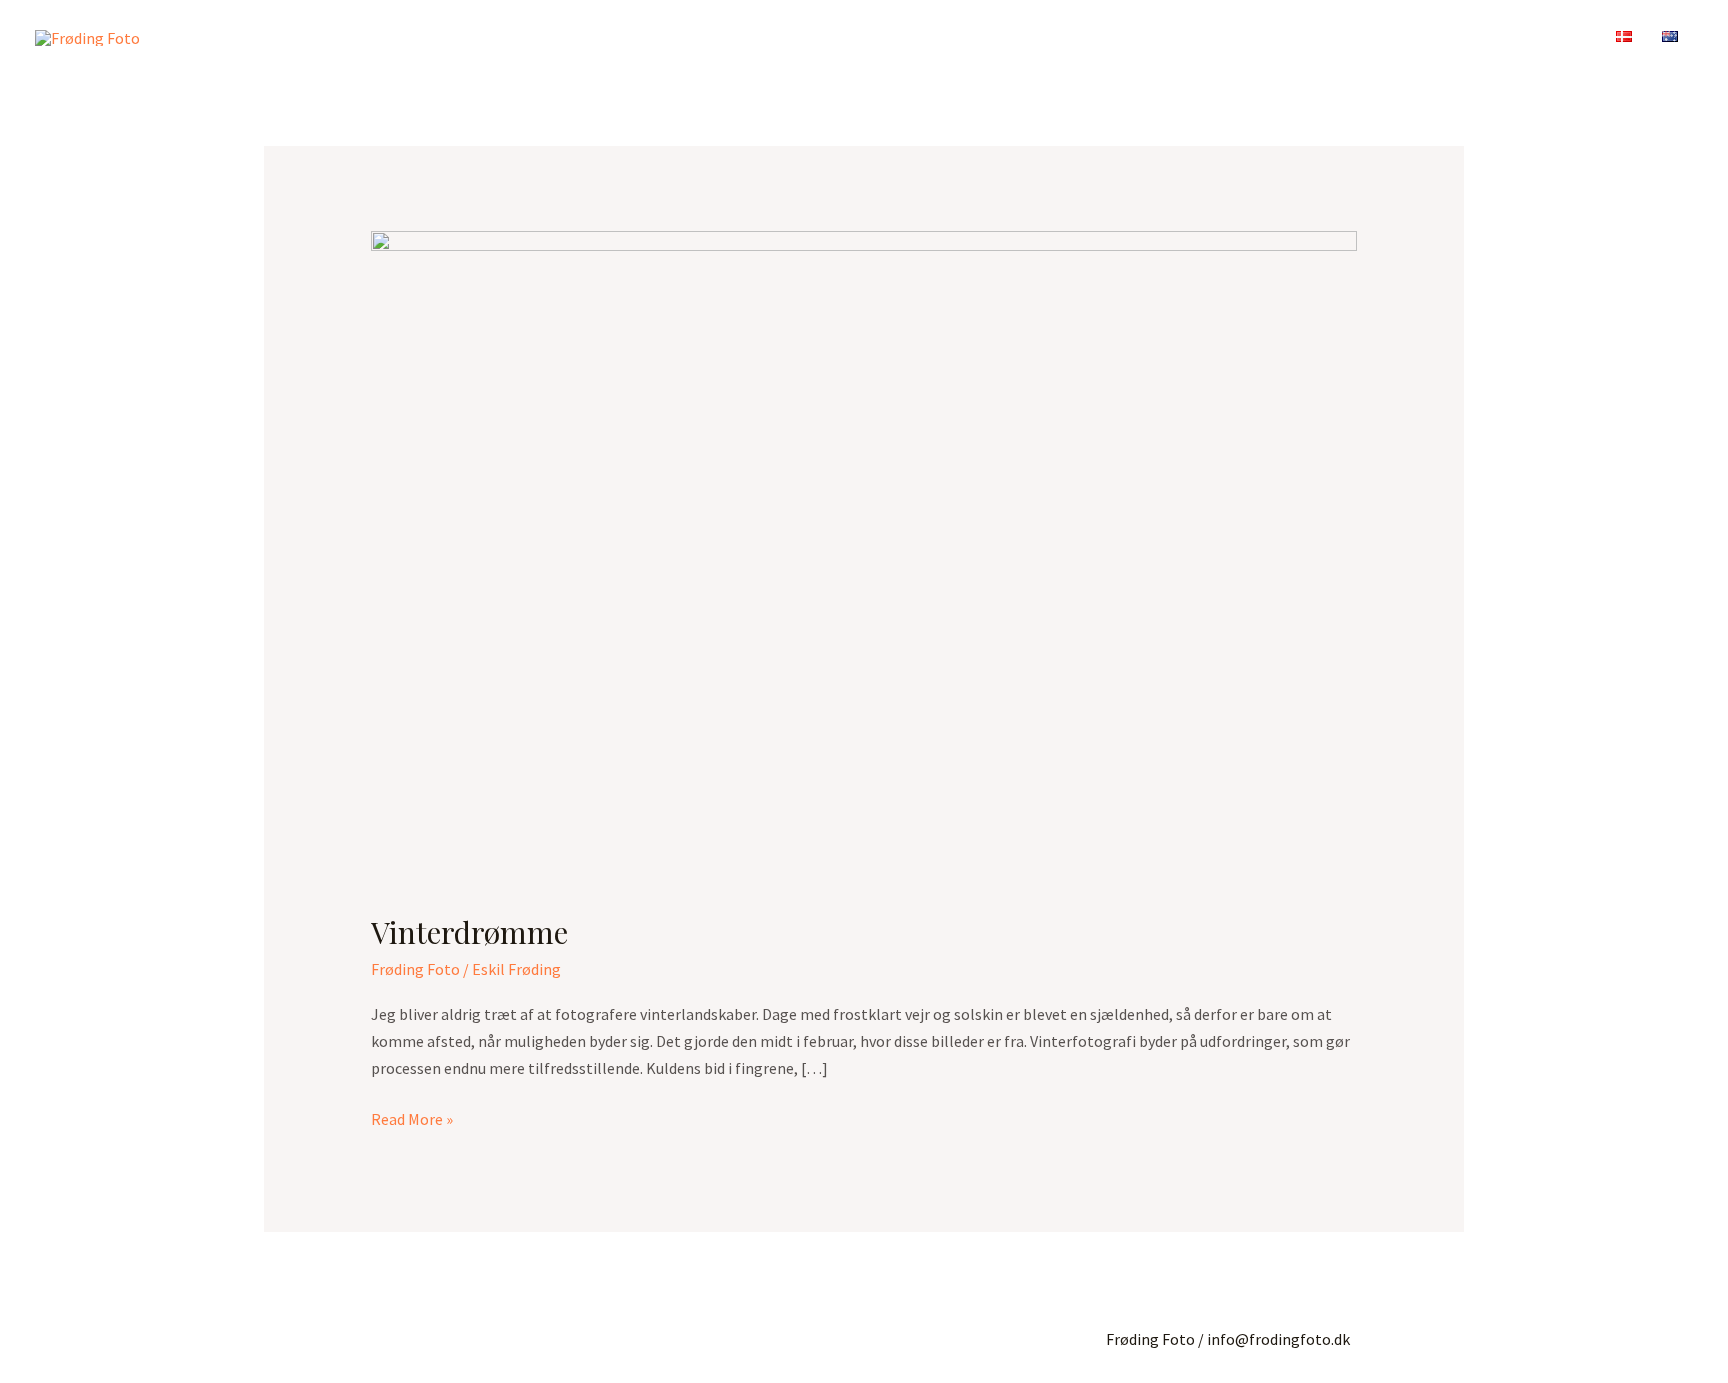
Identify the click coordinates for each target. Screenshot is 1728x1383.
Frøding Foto (415, 969)
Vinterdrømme (469, 932)
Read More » (412, 1117)
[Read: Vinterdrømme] (864, 558)
